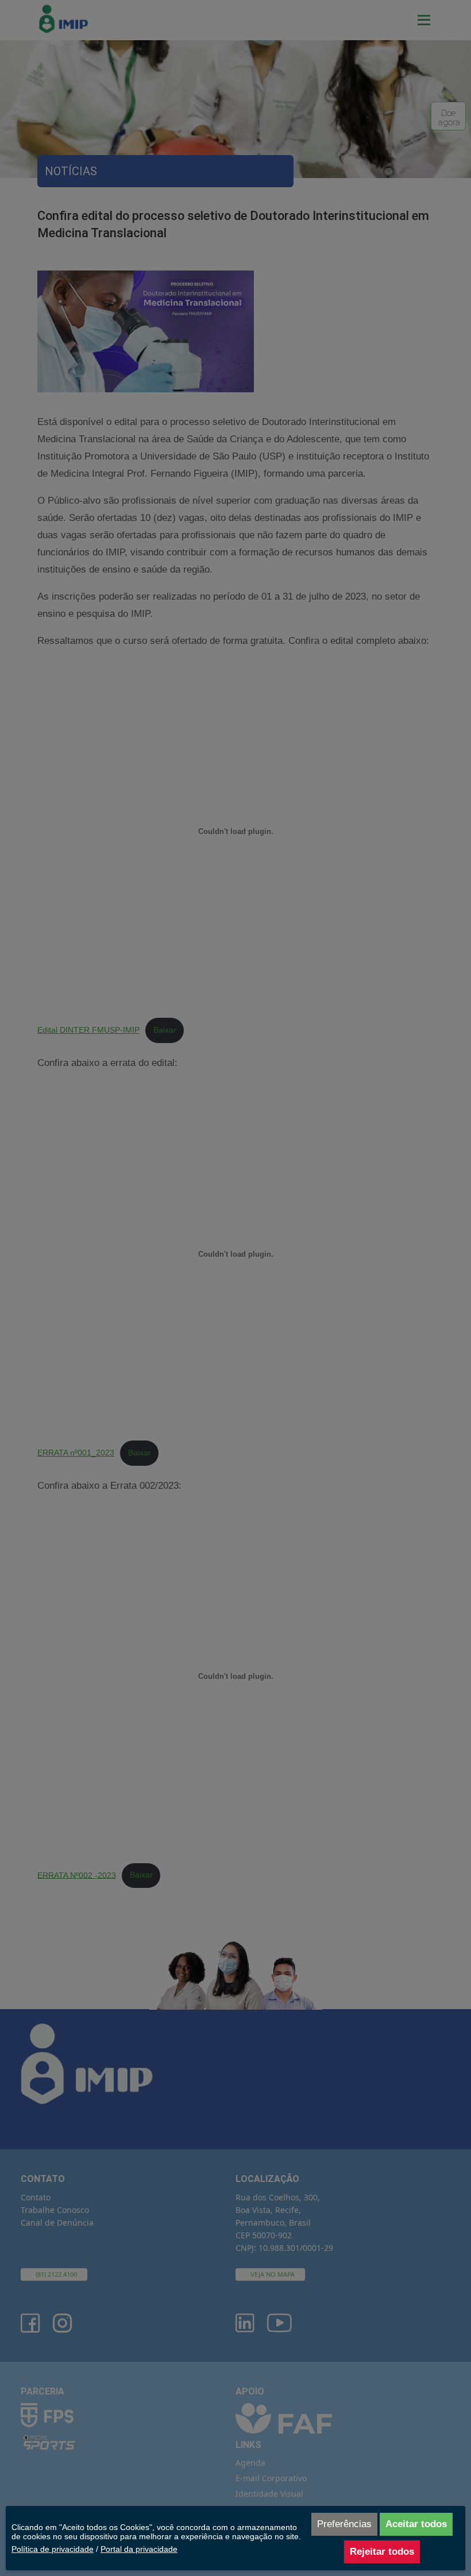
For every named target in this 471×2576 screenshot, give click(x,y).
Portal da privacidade (139, 2549)
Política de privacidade (53, 2549)
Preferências (344, 2524)
